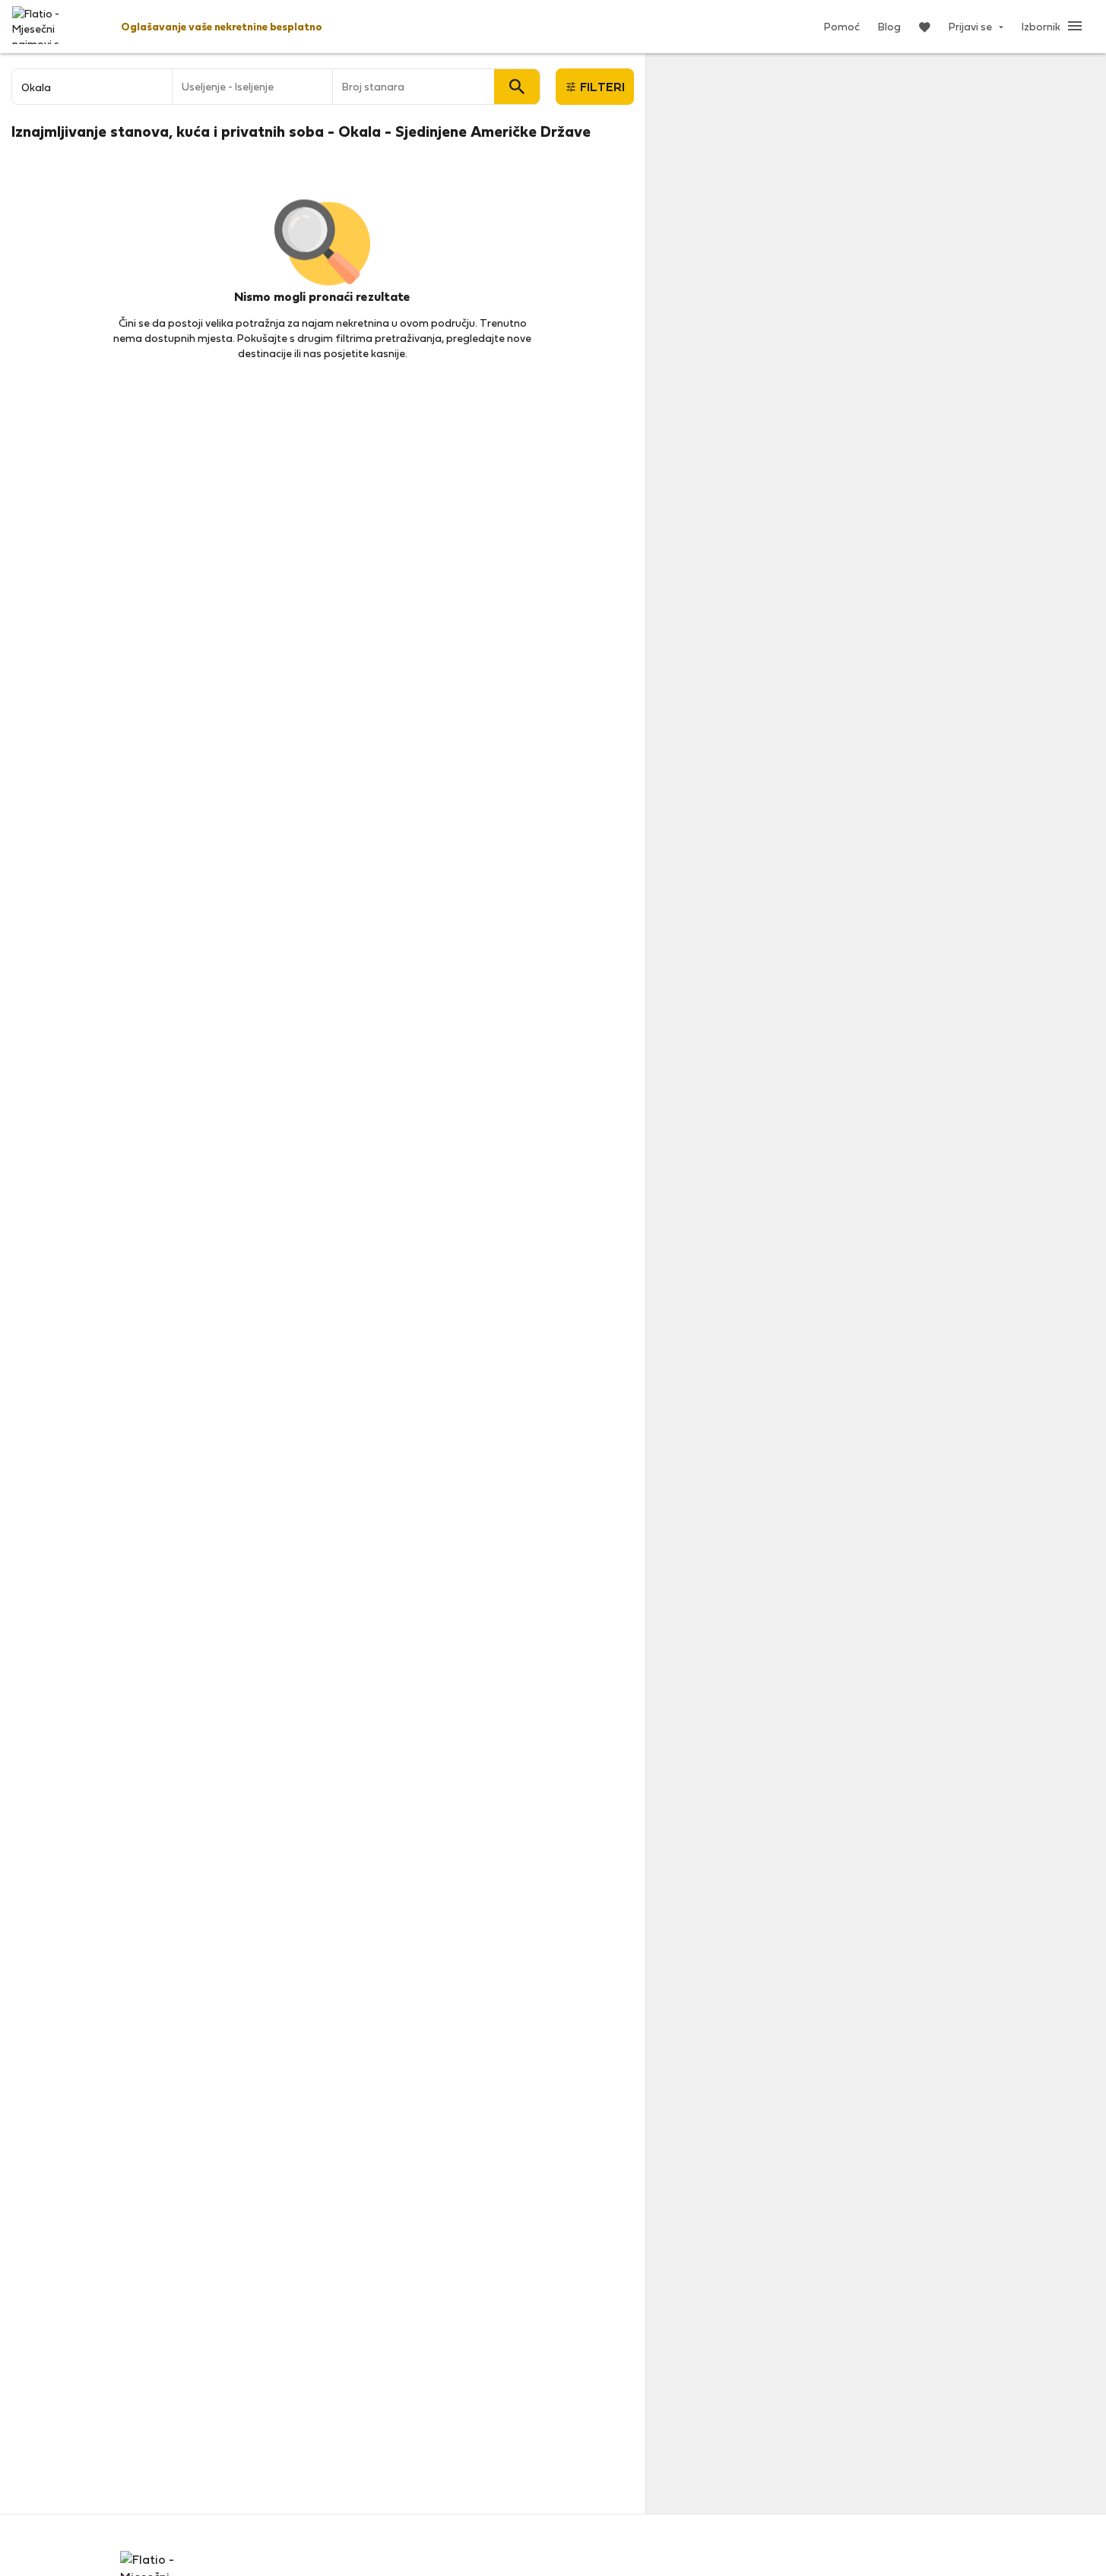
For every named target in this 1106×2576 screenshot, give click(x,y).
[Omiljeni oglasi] (925, 27)
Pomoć (842, 26)
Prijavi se (971, 26)
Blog (889, 26)
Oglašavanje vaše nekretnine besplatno (222, 26)
